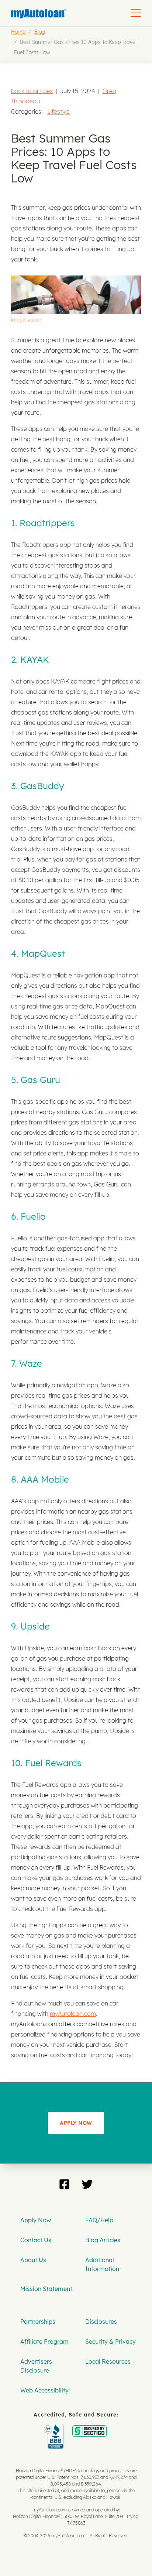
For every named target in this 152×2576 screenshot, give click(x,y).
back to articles (32, 91)
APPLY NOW (76, 2123)
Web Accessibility (44, 2390)
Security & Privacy (110, 2342)
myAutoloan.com (73, 2014)
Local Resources (108, 2361)
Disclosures (101, 2322)
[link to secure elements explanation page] (55, 2429)
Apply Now (36, 2220)
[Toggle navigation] (136, 13)
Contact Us (36, 2240)
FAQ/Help (99, 2220)
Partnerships (38, 2322)
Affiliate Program (44, 2342)
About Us (33, 2260)
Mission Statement (46, 2289)
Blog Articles (103, 2240)
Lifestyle (58, 112)
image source (26, 319)
